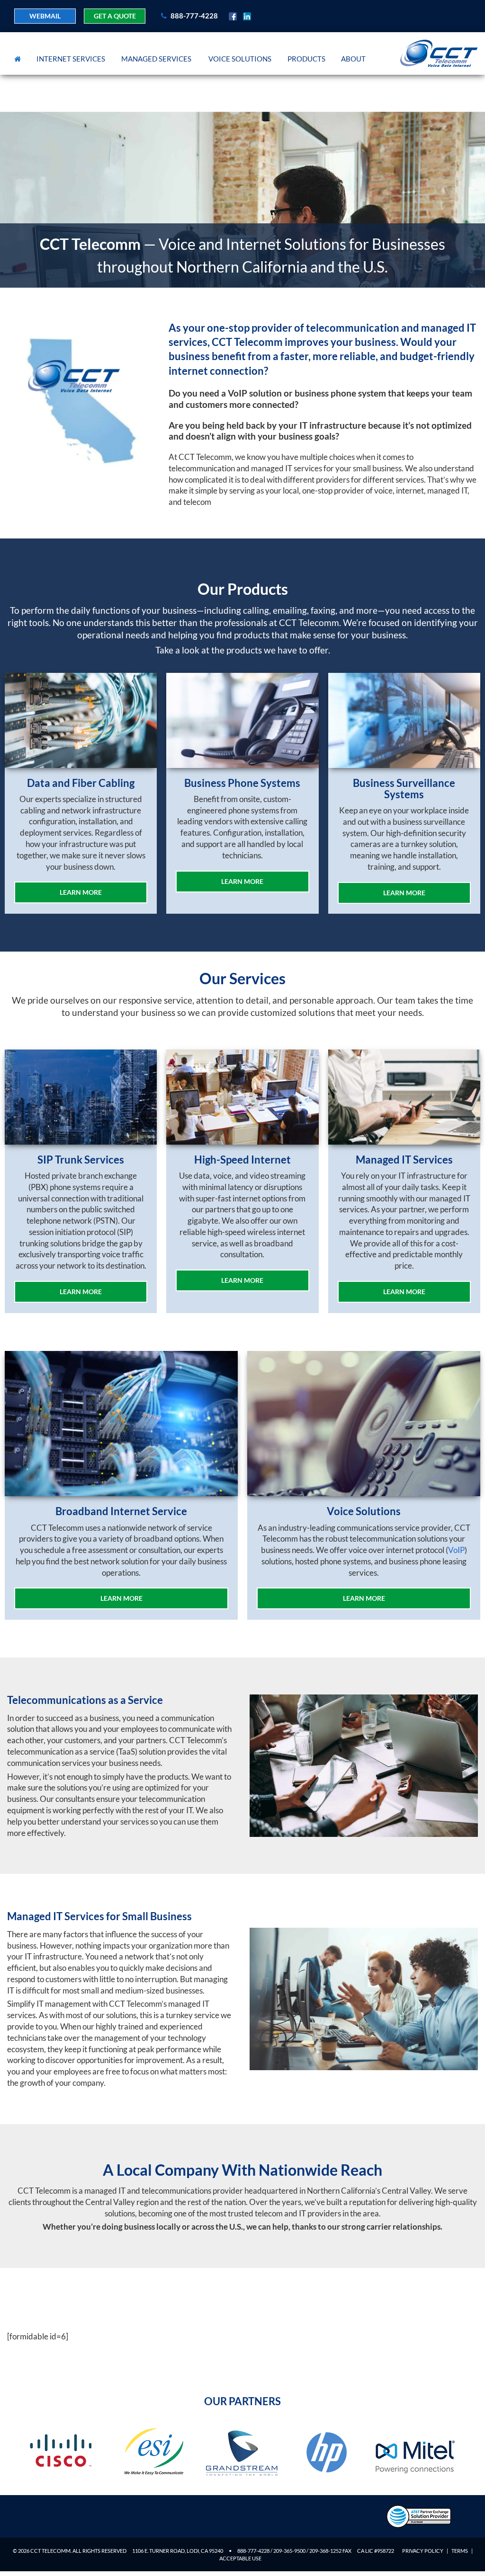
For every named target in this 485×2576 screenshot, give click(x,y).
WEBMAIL (45, 16)
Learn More (81, 892)
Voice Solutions (240, 59)
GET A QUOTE (115, 16)
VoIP (456, 1550)
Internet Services (71, 59)
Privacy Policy (423, 2551)
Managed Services (156, 59)
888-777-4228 (193, 16)
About (353, 59)
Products (306, 59)
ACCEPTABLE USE (240, 2558)
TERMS (460, 2551)
